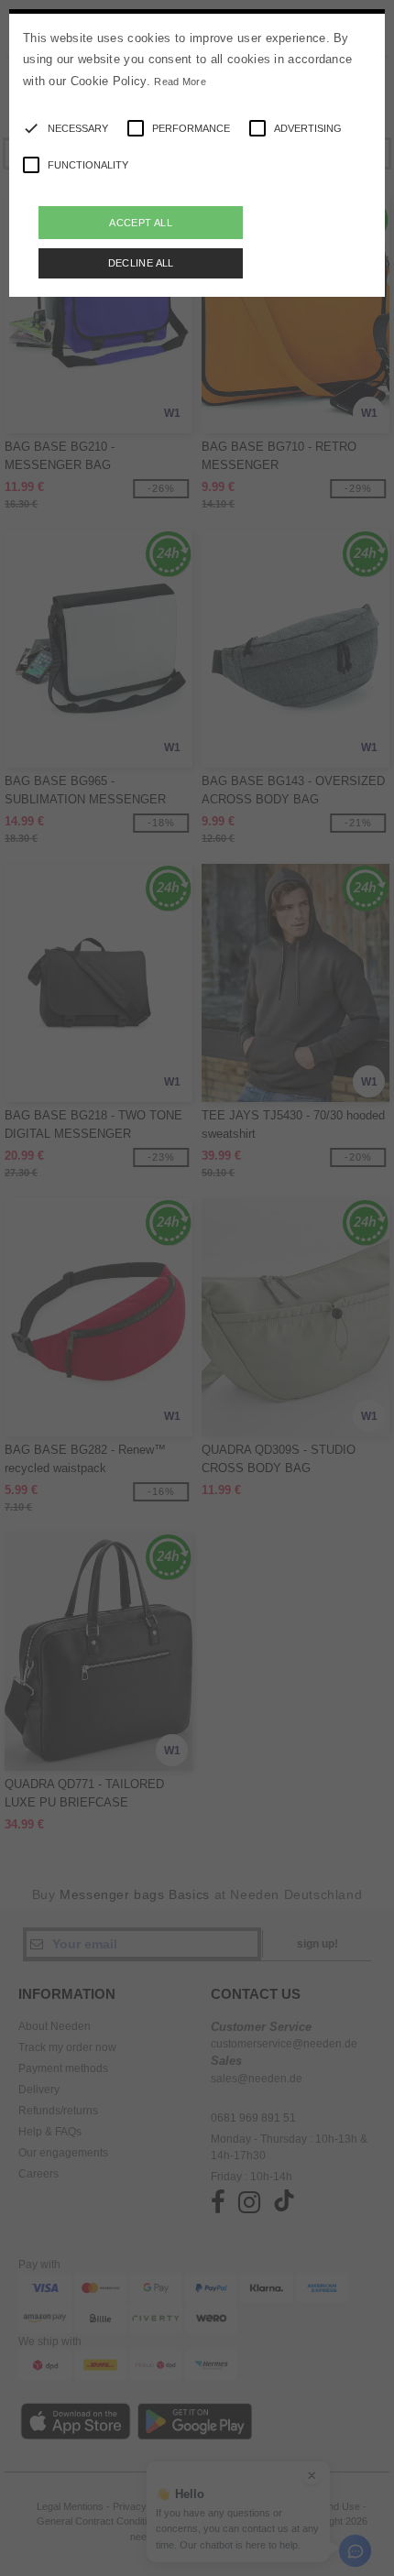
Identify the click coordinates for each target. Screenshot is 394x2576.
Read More (180, 82)
